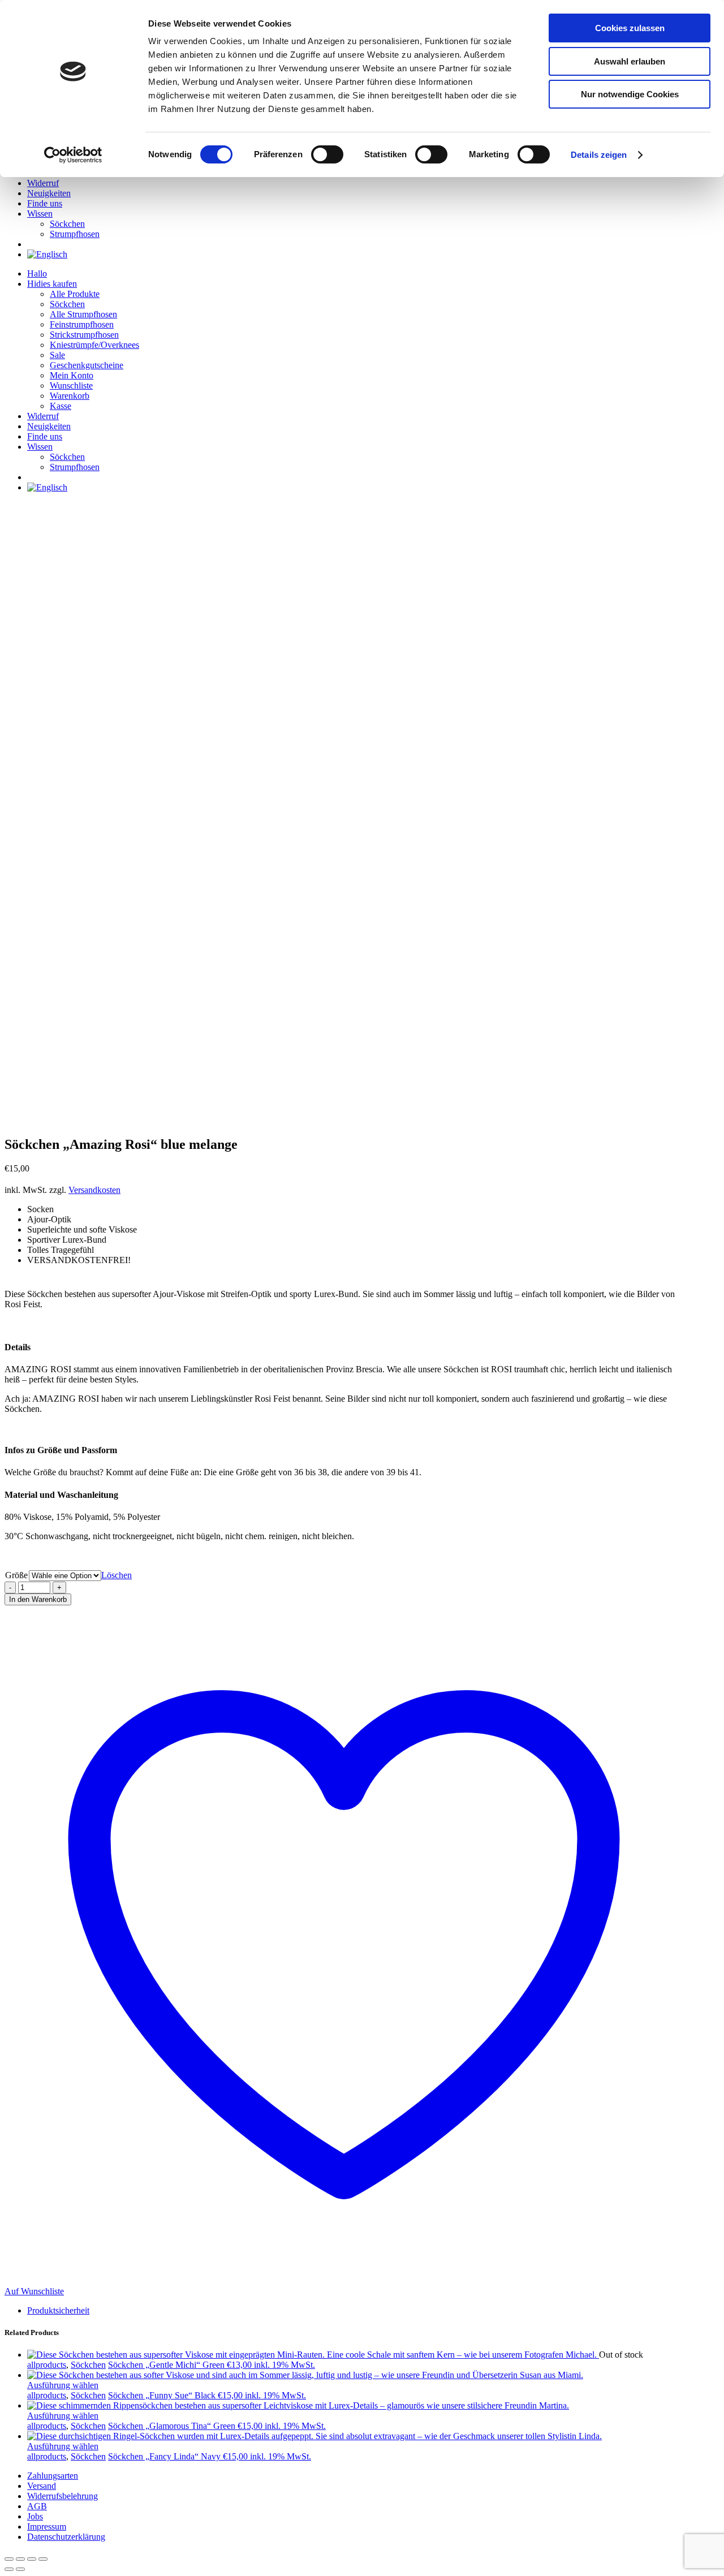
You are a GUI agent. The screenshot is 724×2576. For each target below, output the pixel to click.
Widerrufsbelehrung (63, 2496)
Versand (42, 2486)
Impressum (47, 2527)
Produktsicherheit (58, 2310)
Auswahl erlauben (630, 61)
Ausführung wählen (63, 2385)
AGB (37, 2506)
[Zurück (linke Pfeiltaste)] (9, 2569)
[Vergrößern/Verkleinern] (9, 2559)
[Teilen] (32, 2559)
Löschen (117, 1575)
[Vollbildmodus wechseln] (20, 2559)
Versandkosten (94, 1190)
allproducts (47, 2365)
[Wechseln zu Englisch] (47, 254)
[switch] (327, 154)
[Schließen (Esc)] (43, 2559)
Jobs (35, 2516)
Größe (16, 1575)
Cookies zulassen (630, 28)
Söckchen (88, 2365)
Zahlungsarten (53, 2476)
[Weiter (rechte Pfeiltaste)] (20, 2569)
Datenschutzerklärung (66, 2537)
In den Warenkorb (38, 1599)
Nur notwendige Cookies (630, 94)
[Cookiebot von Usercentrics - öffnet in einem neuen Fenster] (73, 155)
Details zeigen (599, 155)
